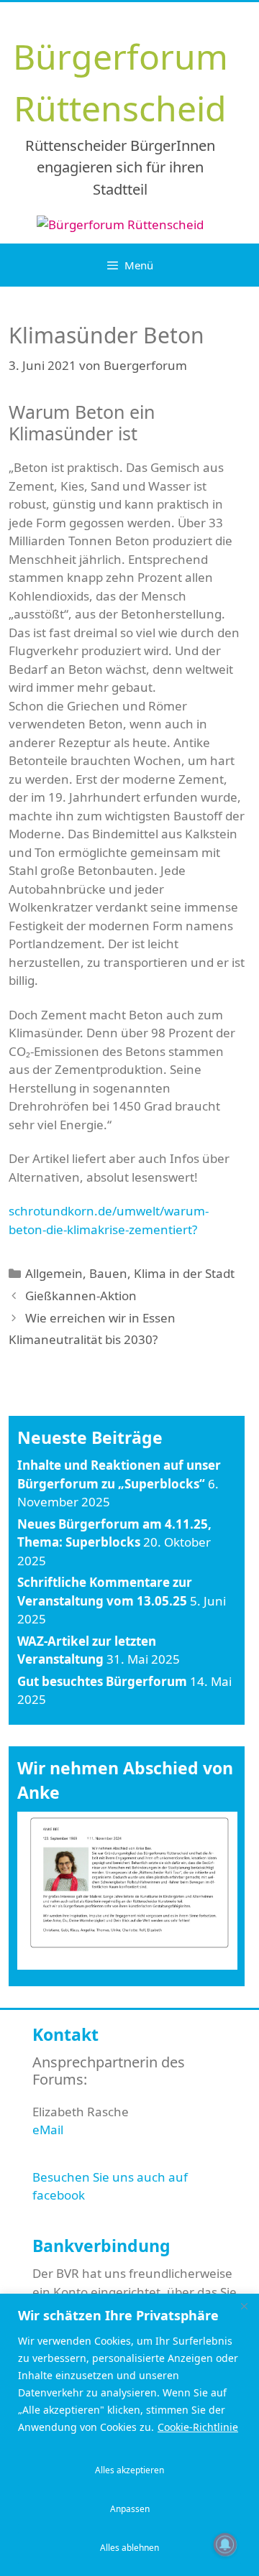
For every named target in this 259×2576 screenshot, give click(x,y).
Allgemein (54, 1273)
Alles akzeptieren (129, 2470)
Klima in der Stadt (184, 1273)
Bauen (108, 1273)
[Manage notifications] (225, 2544)
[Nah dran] (244, 2306)
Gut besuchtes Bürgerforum (102, 1681)
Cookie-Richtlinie (198, 2427)
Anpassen (130, 2509)
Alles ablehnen (129, 2548)
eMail (48, 2130)
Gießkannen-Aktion (81, 1296)
